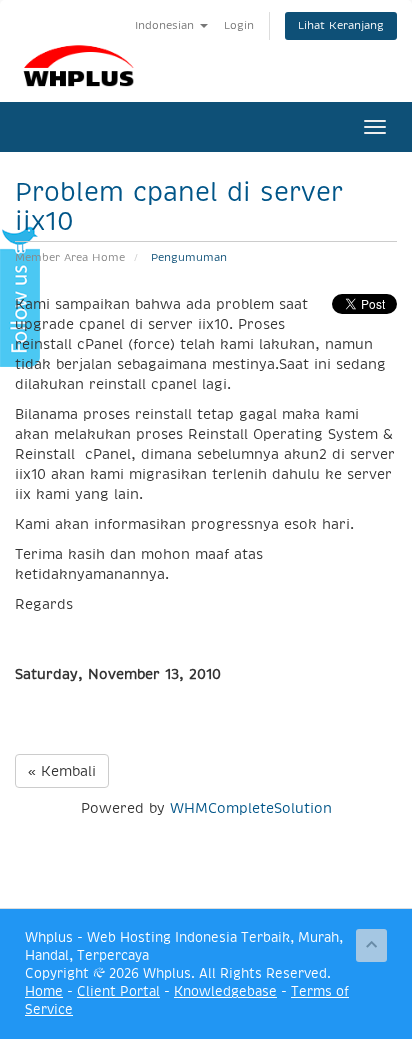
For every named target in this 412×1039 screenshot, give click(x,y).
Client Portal (118, 991)
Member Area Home (70, 257)
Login (239, 25)
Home (44, 991)
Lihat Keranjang (341, 25)
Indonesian (166, 25)
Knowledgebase (225, 991)
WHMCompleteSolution (251, 808)
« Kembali (62, 771)
